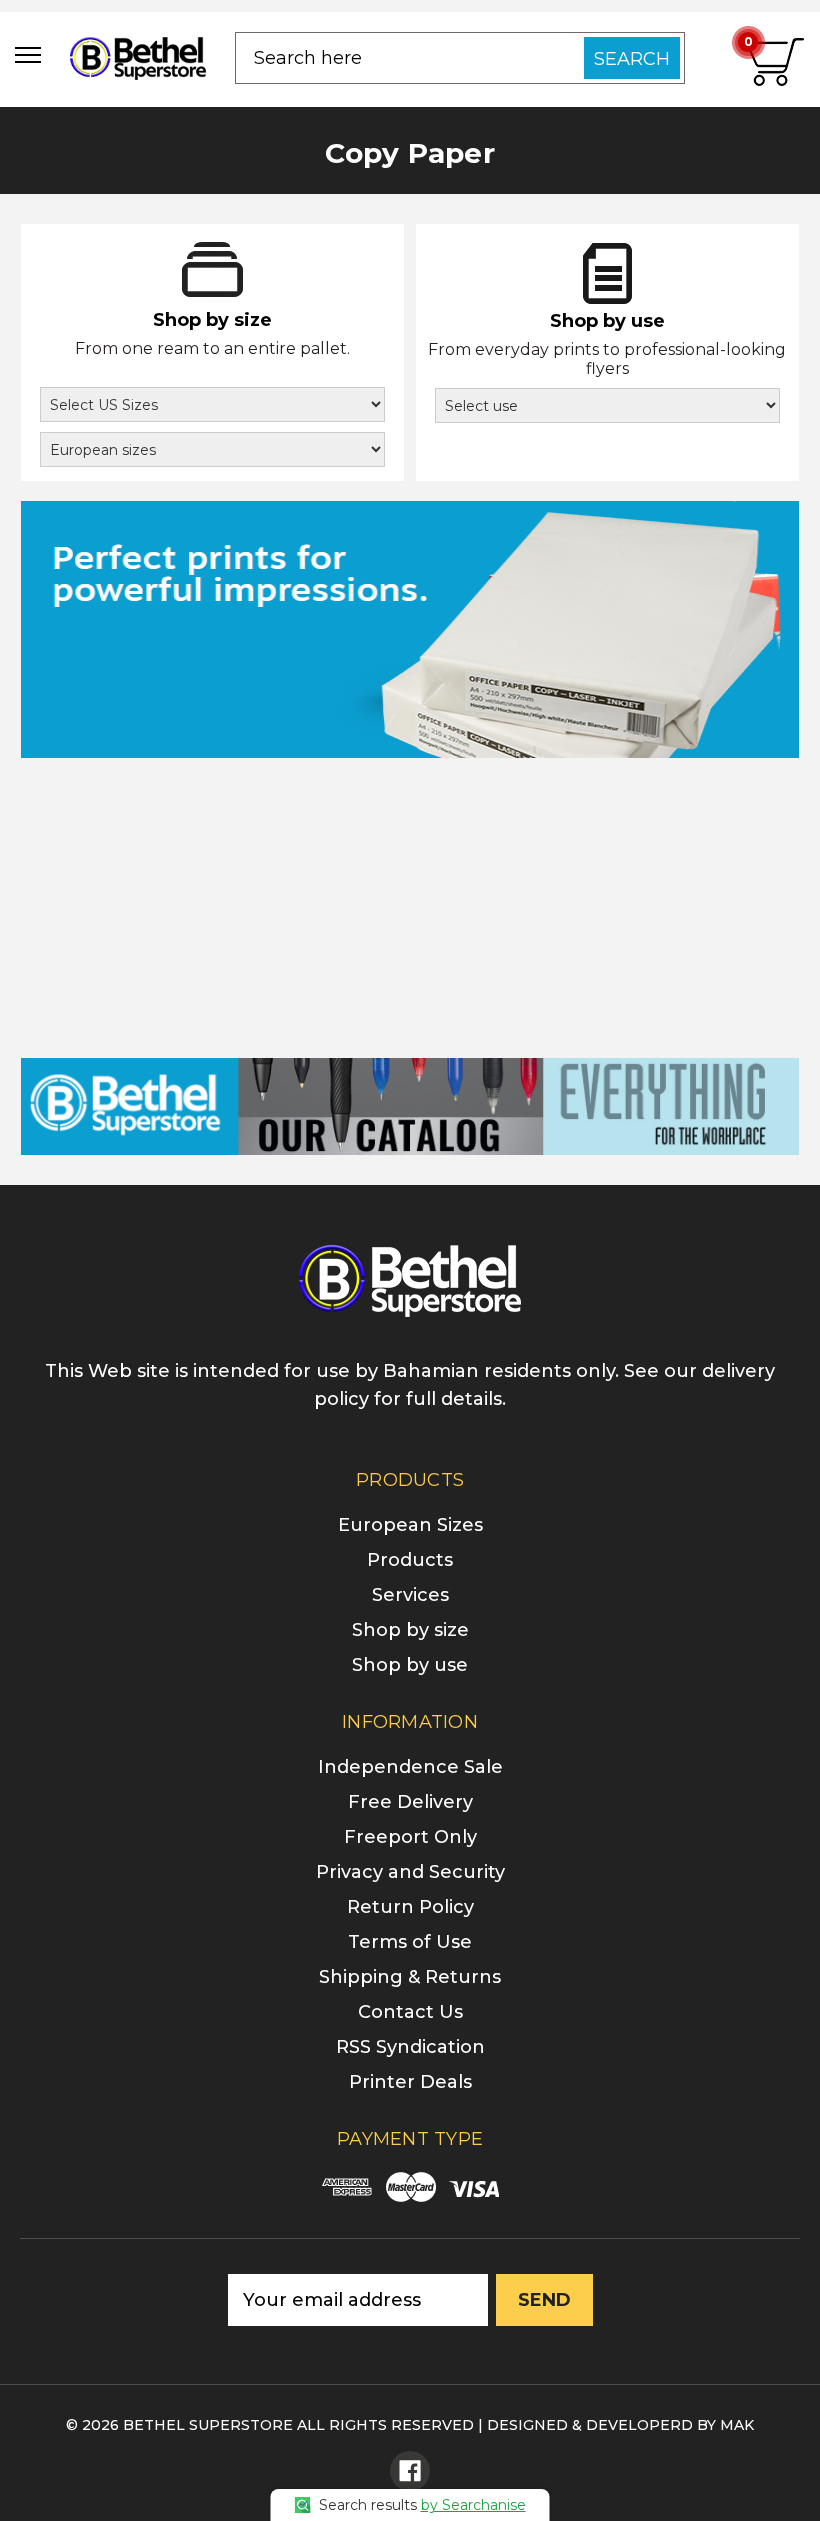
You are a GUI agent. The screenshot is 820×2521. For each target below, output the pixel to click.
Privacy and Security (410, 1872)
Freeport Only (410, 1837)
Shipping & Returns (410, 1977)
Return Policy (410, 1907)
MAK (737, 2425)
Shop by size (410, 1630)
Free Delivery (410, 1802)
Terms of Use (410, 1942)
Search (632, 59)
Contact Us (410, 2012)
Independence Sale (410, 1767)
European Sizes (410, 1525)
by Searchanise (473, 2505)
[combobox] (460, 58)
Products (410, 1560)
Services (410, 1595)
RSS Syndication (410, 2047)
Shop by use (410, 1665)
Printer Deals (410, 2082)
